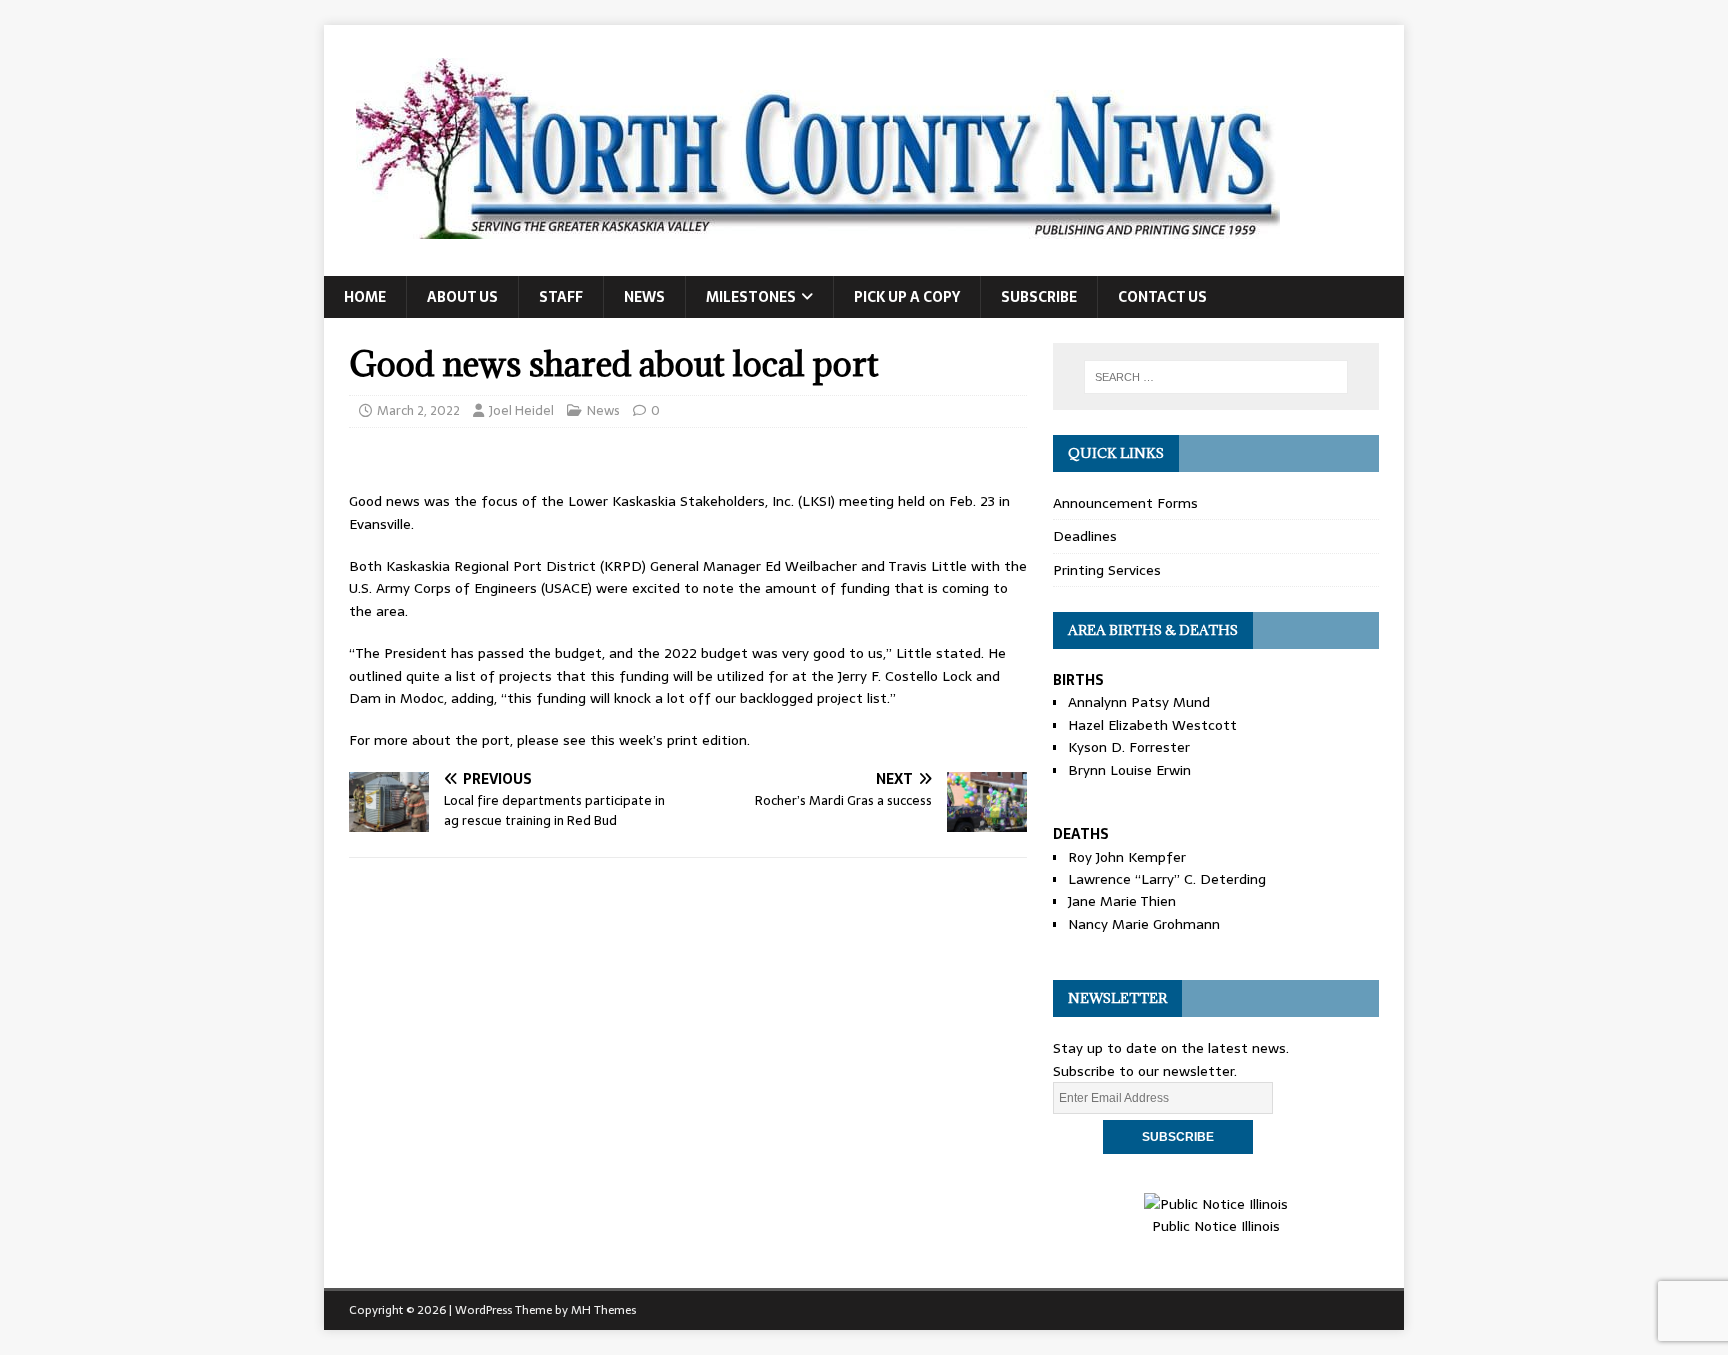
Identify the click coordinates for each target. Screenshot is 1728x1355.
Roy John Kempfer (1127, 857)
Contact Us (1162, 297)
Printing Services (1107, 570)
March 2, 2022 (418, 410)
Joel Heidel (521, 410)
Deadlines (1085, 536)
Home (365, 297)
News (644, 297)
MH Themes (603, 1310)
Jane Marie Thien (1122, 901)
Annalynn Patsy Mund (1139, 702)
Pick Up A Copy (907, 297)
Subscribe (1039, 297)
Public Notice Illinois (1216, 1226)
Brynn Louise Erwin (1129, 770)
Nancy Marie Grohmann (1144, 924)
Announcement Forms (1125, 503)
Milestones (751, 297)
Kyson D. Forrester (1129, 747)
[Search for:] (1216, 377)
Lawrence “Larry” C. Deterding (1167, 879)
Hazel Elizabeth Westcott (1152, 725)
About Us (462, 297)
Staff (561, 297)
